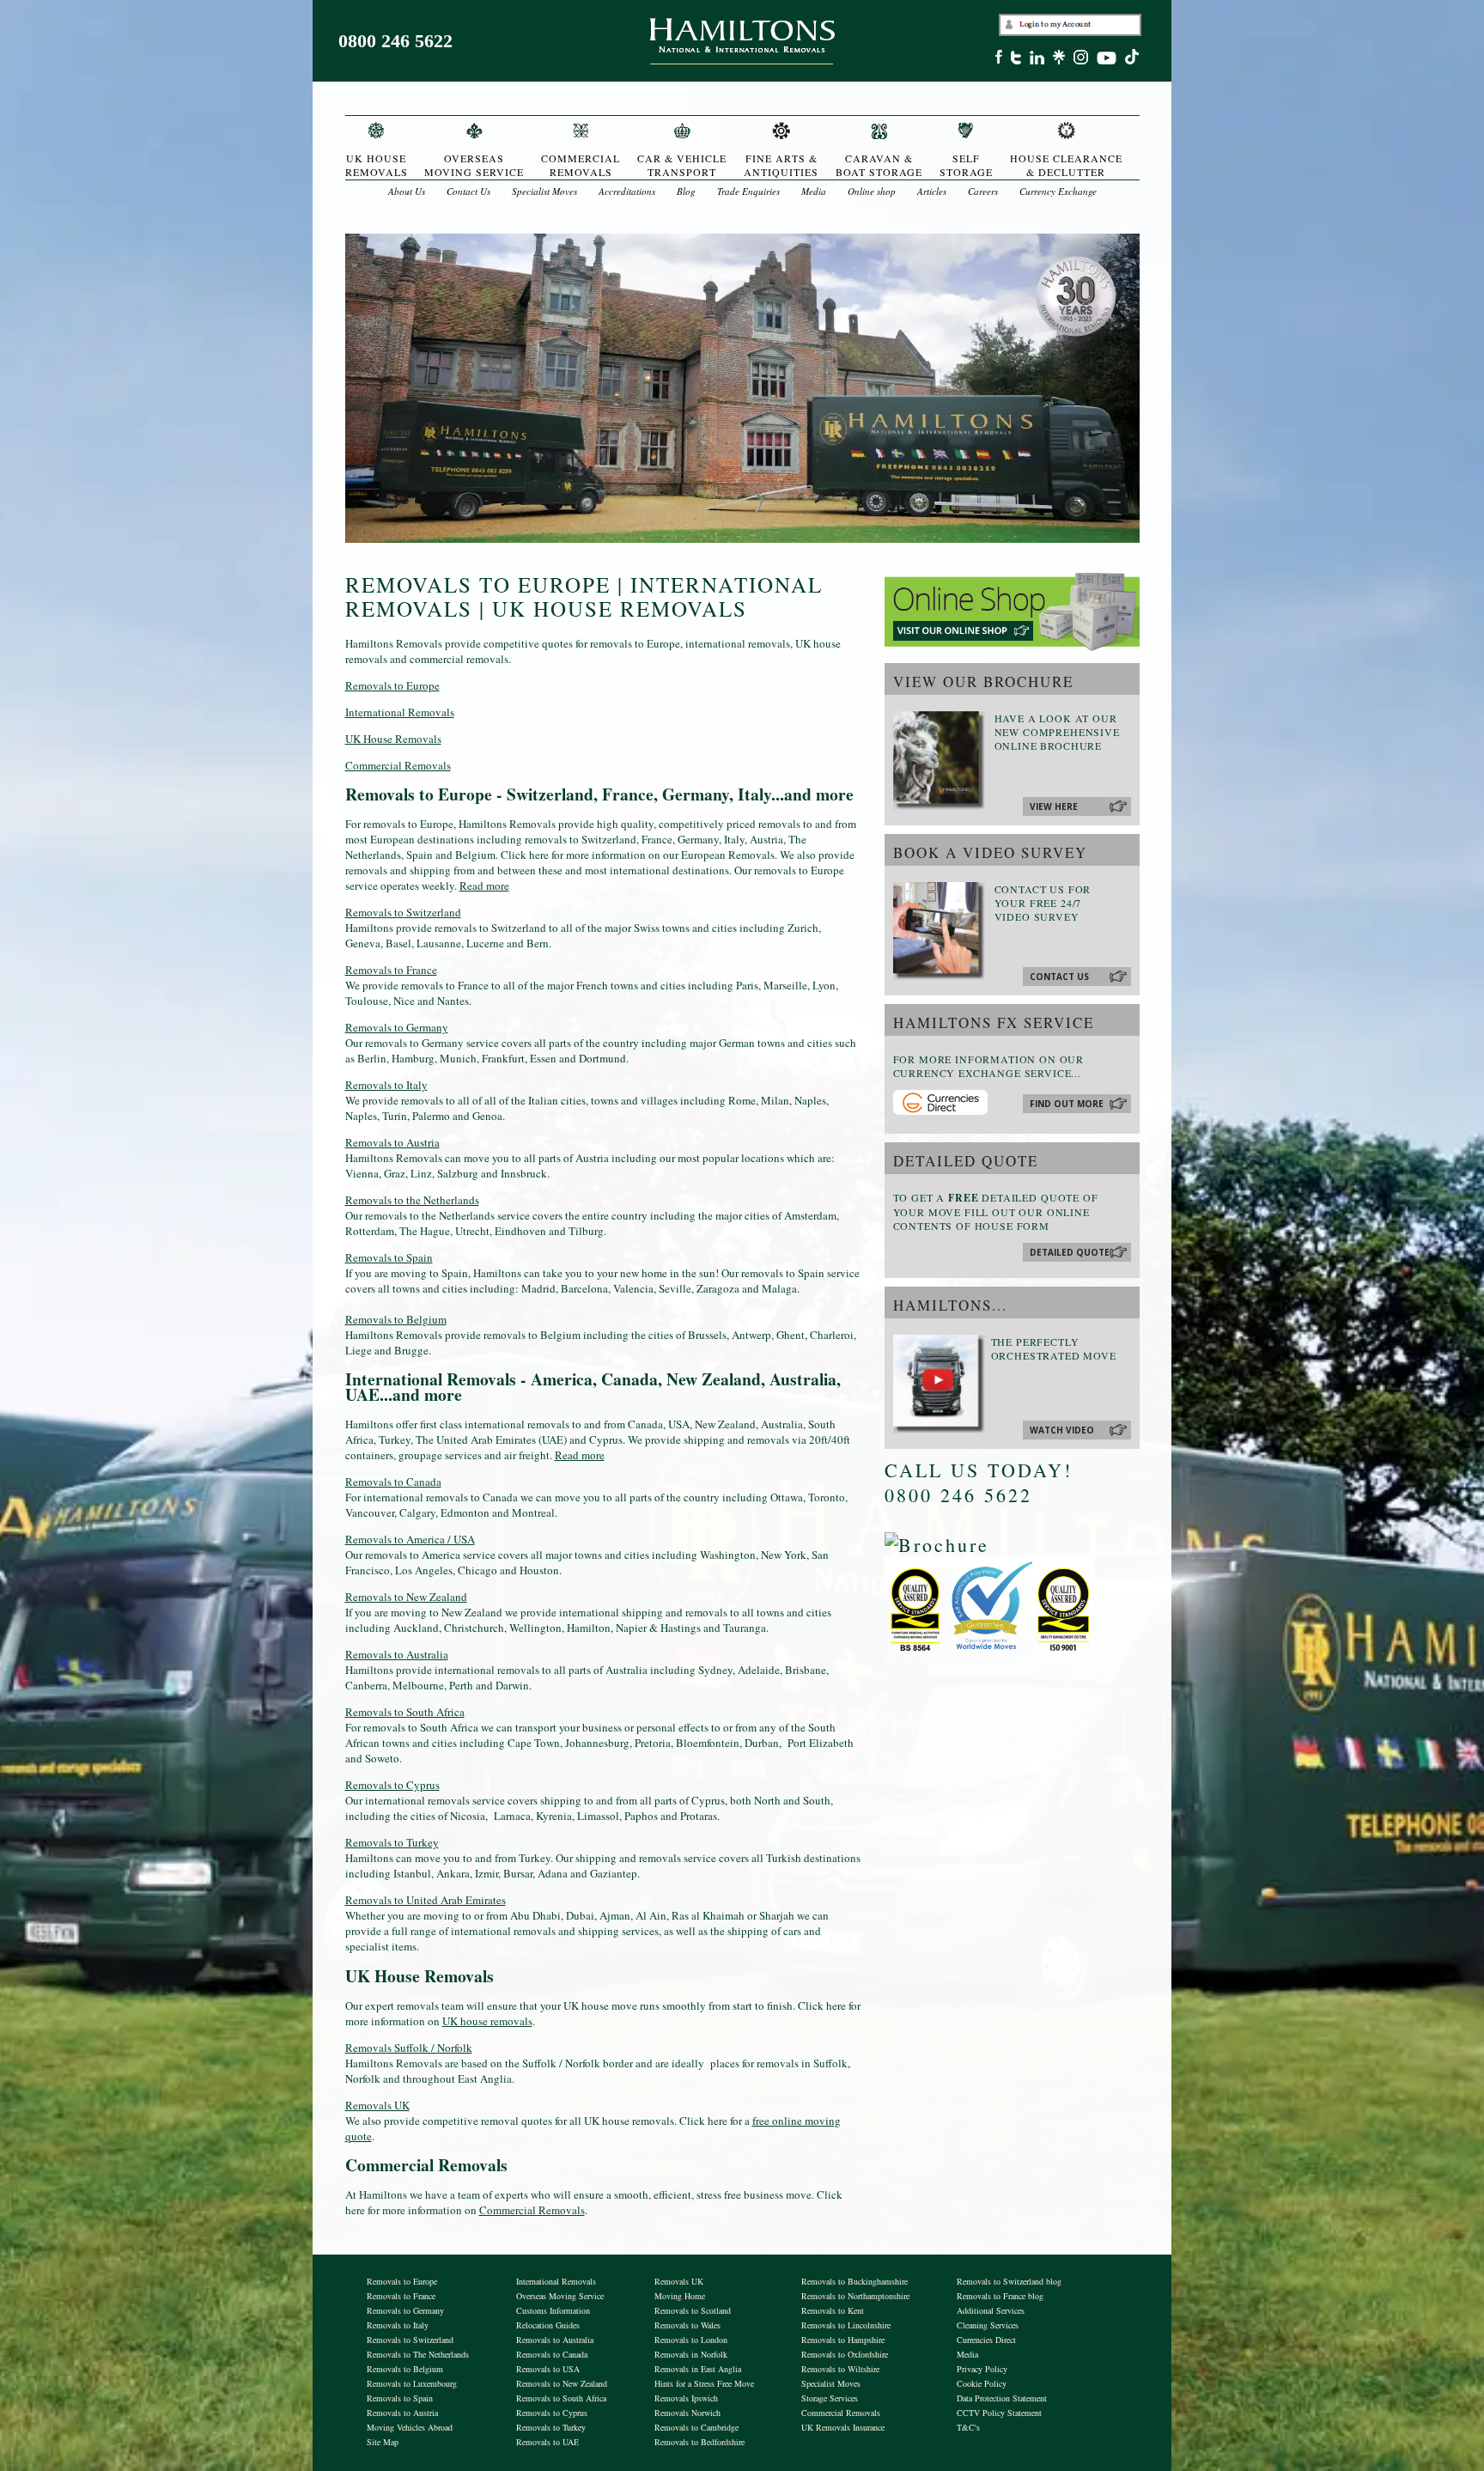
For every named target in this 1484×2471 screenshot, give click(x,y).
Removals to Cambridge (696, 2427)
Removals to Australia (397, 1654)
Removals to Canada (393, 1482)
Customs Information (553, 2310)
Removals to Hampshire (843, 2340)
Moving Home (680, 2296)
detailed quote (1070, 1252)
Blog (686, 191)
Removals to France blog (1000, 2296)
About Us (407, 191)
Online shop (872, 191)
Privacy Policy (982, 2369)
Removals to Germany (397, 1027)
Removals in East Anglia (698, 2369)
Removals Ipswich (686, 2398)
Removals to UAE (547, 2442)
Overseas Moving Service (560, 2296)
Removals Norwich (687, 2413)
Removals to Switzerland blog (1009, 2281)
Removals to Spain (389, 1257)
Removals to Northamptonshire (855, 2296)
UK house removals (487, 2021)
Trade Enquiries (748, 191)
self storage (966, 165)
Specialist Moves (544, 191)
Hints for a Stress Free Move (704, 2383)
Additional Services (991, 2310)
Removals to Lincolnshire (846, 2325)
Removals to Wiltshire (840, 2369)
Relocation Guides (548, 2325)
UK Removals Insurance (843, 2427)
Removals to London (691, 2340)
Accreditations (627, 191)
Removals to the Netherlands (412, 1200)
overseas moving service (474, 165)
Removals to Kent (833, 2310)
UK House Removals (393, 739)
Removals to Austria (392, 1142)
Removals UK (377, 2105)
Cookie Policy (982, 2383)
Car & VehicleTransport (682, 165)
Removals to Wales (687, 2325)
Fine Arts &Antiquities (781, 165)
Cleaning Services (988, 2325)
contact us (1059, 977)
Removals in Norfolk (691, 2354)
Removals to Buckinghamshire (855, 2281)
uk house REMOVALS (377, 165)
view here (1054, 806)
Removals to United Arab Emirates (426, 1900)
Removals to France (391, 970)
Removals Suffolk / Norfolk (409, 2048)
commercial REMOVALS (581, 165)
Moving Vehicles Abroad (410, 2427)
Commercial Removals (398, 765)
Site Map (383, 2442)
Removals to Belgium (396, 1319)
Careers (983, 191)
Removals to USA (548, 2369)
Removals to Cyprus (392, 1785)
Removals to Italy (386, 1085)
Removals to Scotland (693, 2310)
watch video (1062, 1430)
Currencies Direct (986, 2340)
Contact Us (468, 191)
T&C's (968, 2427)
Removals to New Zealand (406, 1597)
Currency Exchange (1058, 191)
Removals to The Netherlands (418, 2354)
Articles (932, 191)
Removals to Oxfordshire (845, 2354)
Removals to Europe (392, 685)
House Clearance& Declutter (1066, 165)
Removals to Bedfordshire (699, 2442)
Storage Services (830, 2398)
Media (814, 191)
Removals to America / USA (410, 1539)
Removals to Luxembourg (412, 2383)
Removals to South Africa (405, 1712)
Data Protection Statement (1002, 2398)
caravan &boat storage (879, 165)
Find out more (1067, 1104)
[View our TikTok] (1136, 60)
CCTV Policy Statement (999, 2413)
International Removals (400, 712)
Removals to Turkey (392, 1842)
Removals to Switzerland (403, 912)
